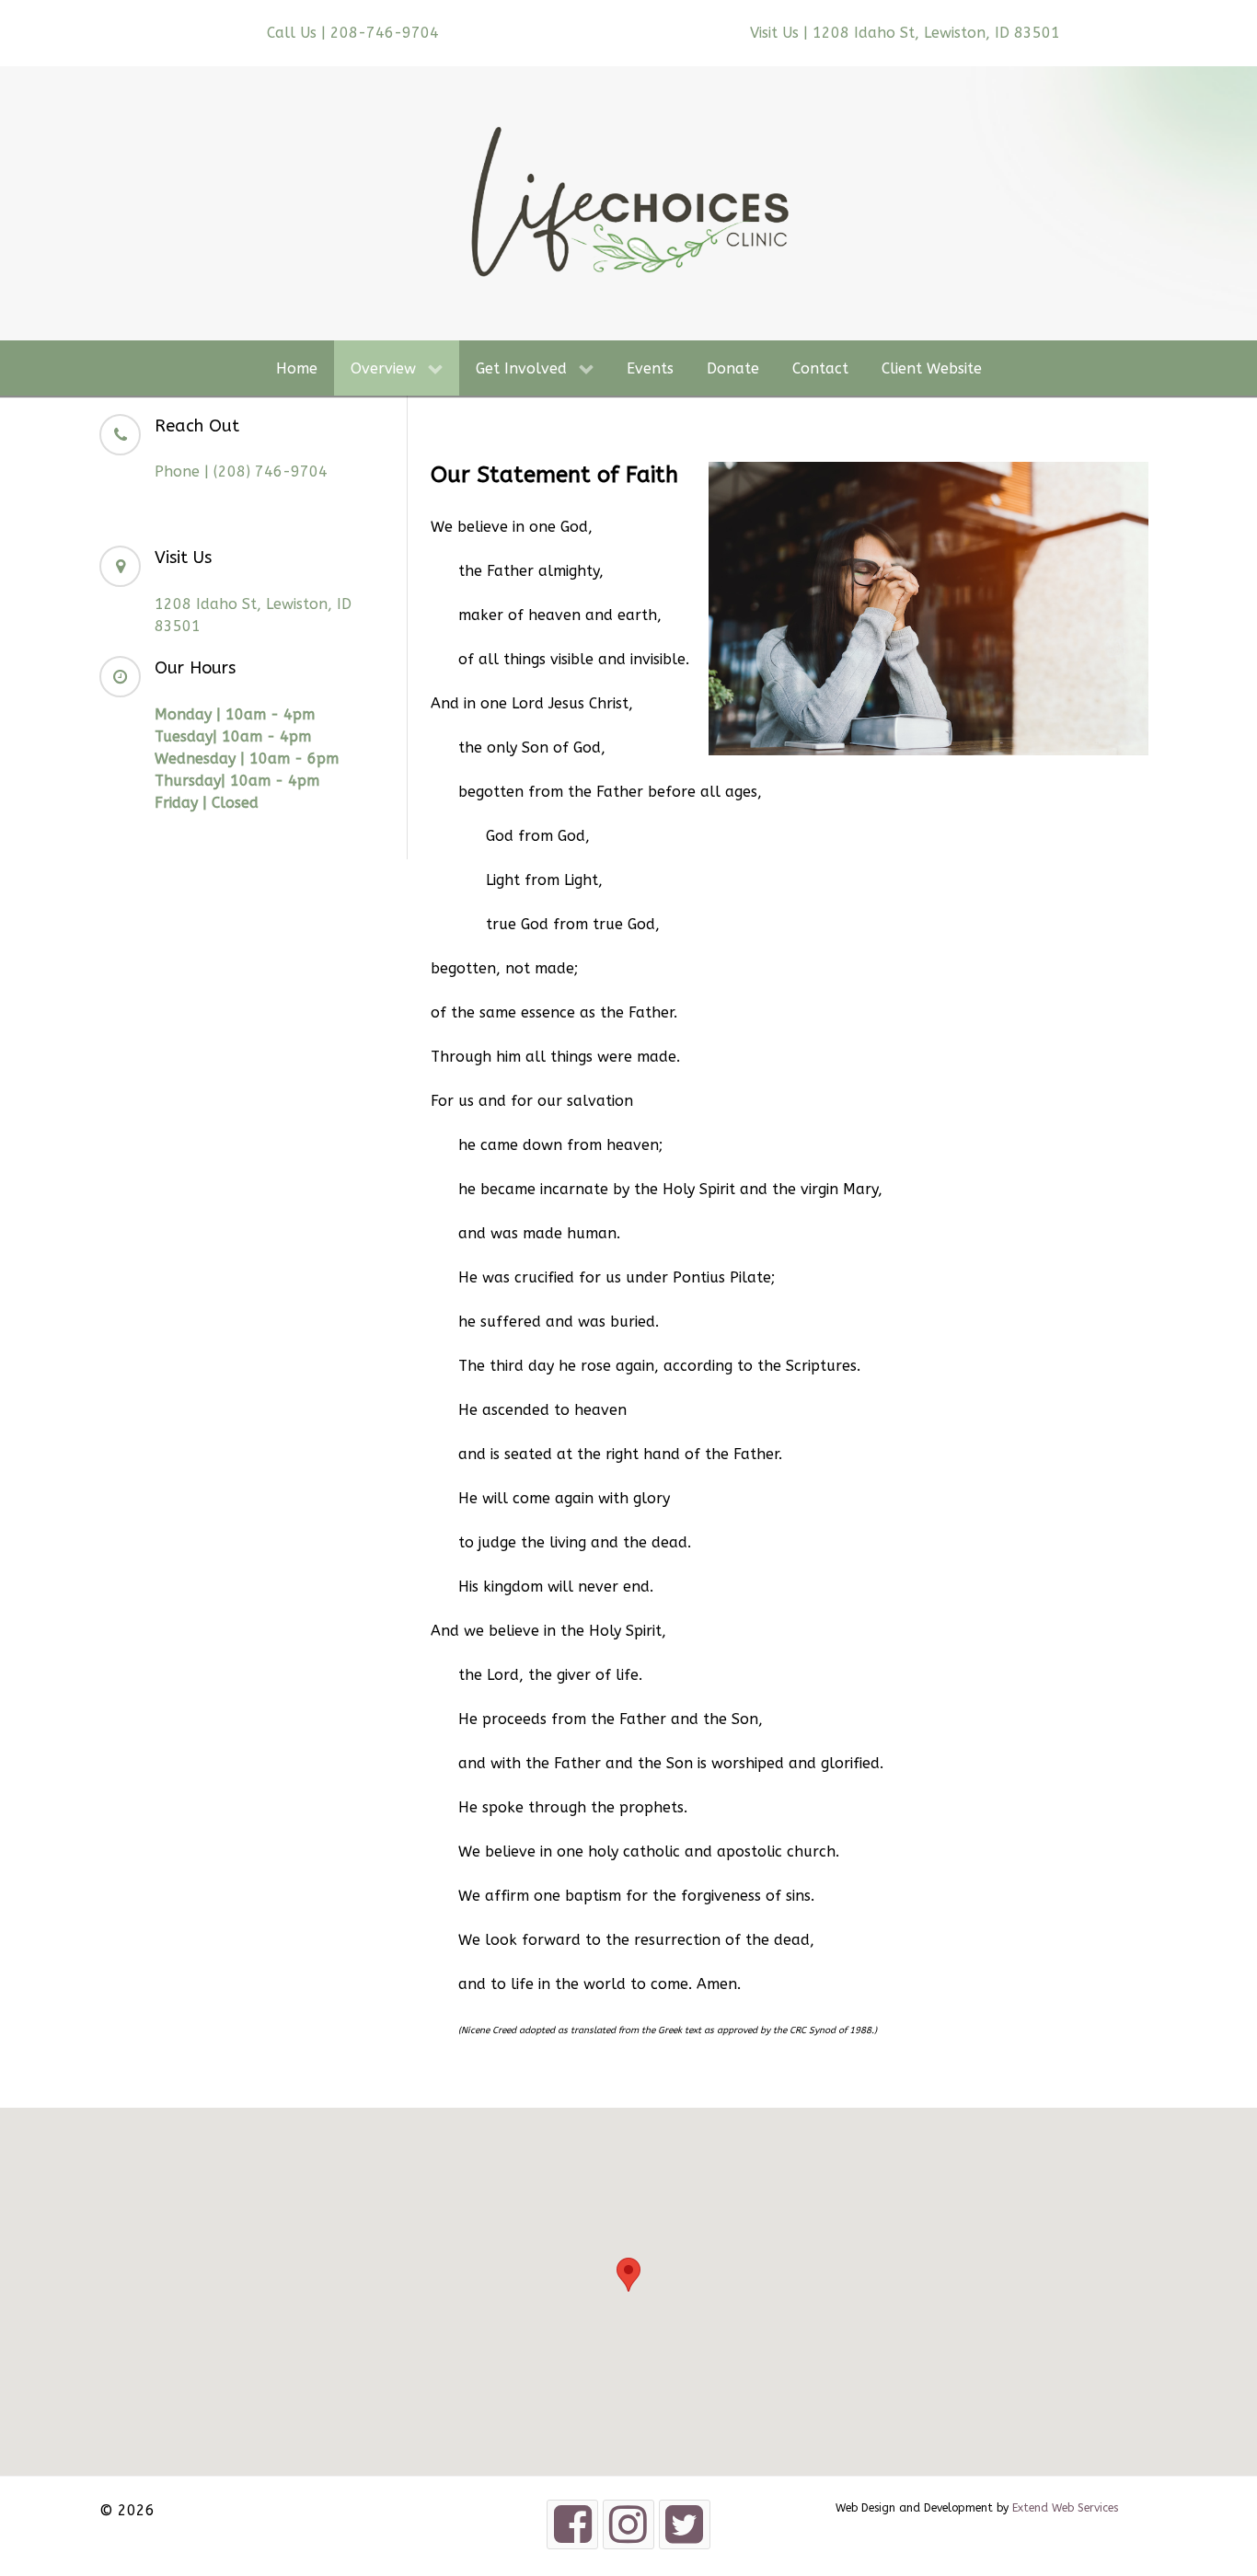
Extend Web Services (1065, 2508)
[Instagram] (628, 2524)
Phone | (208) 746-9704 (241, 471)
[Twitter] (685, 2524)
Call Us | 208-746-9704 (353, 33)
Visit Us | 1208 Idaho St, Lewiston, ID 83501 (905, 33)
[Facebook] (572, 2524)
